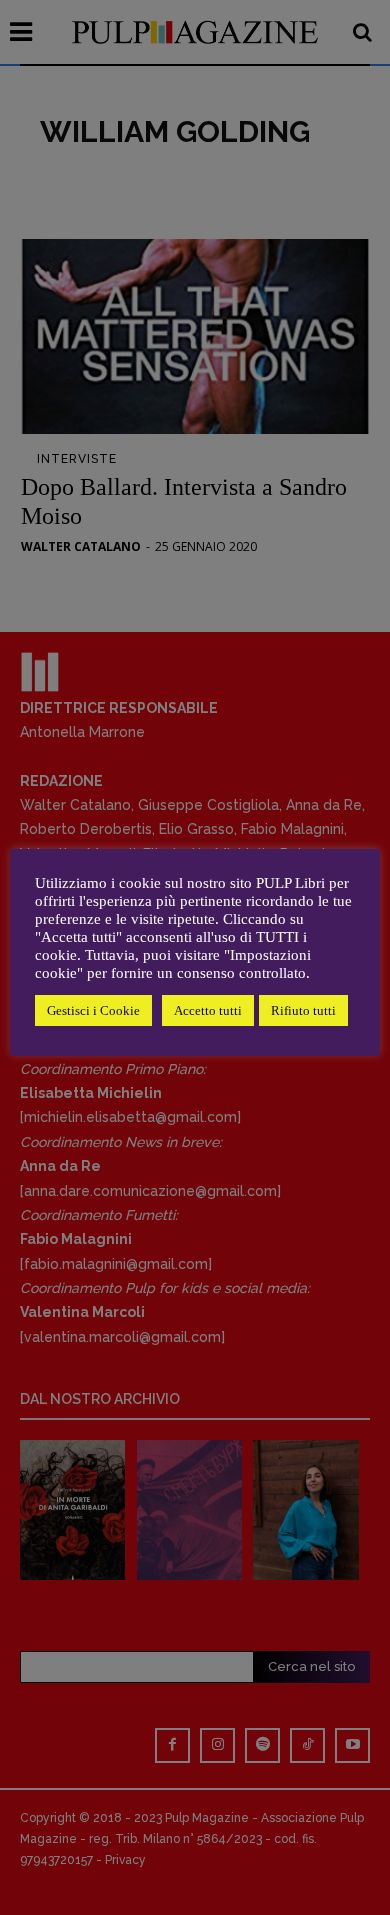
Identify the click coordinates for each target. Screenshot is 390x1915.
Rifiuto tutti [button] (303, 1010)
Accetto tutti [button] (208, 1010)
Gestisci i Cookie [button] (93, 1010)
